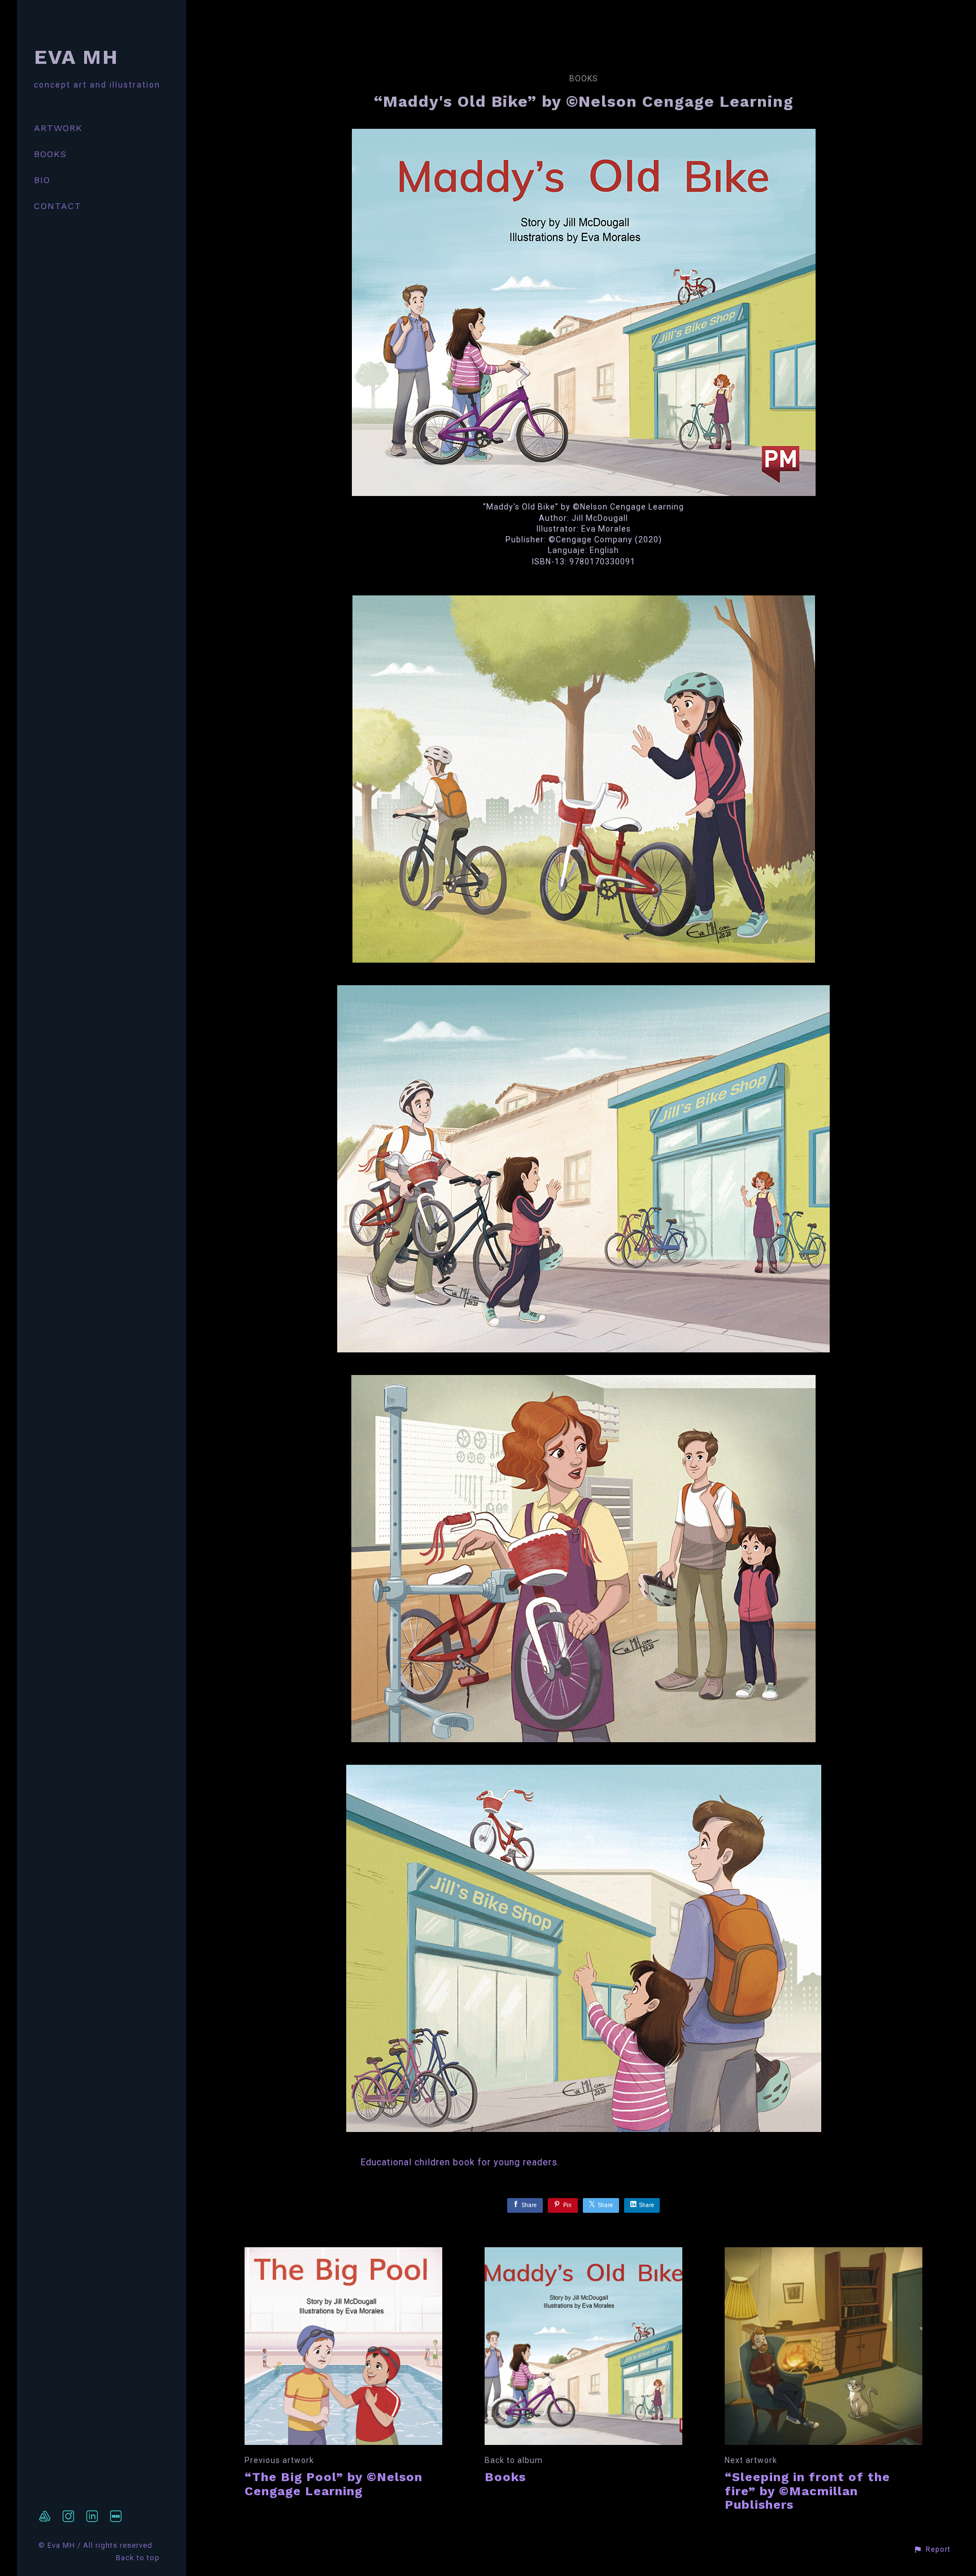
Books (584, 79)
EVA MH (76, 57)
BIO (42, 180)
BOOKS (50, 154)
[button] (932, 2549)
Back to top (139, 2558)
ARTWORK (58, 128)
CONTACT (58, 206)
